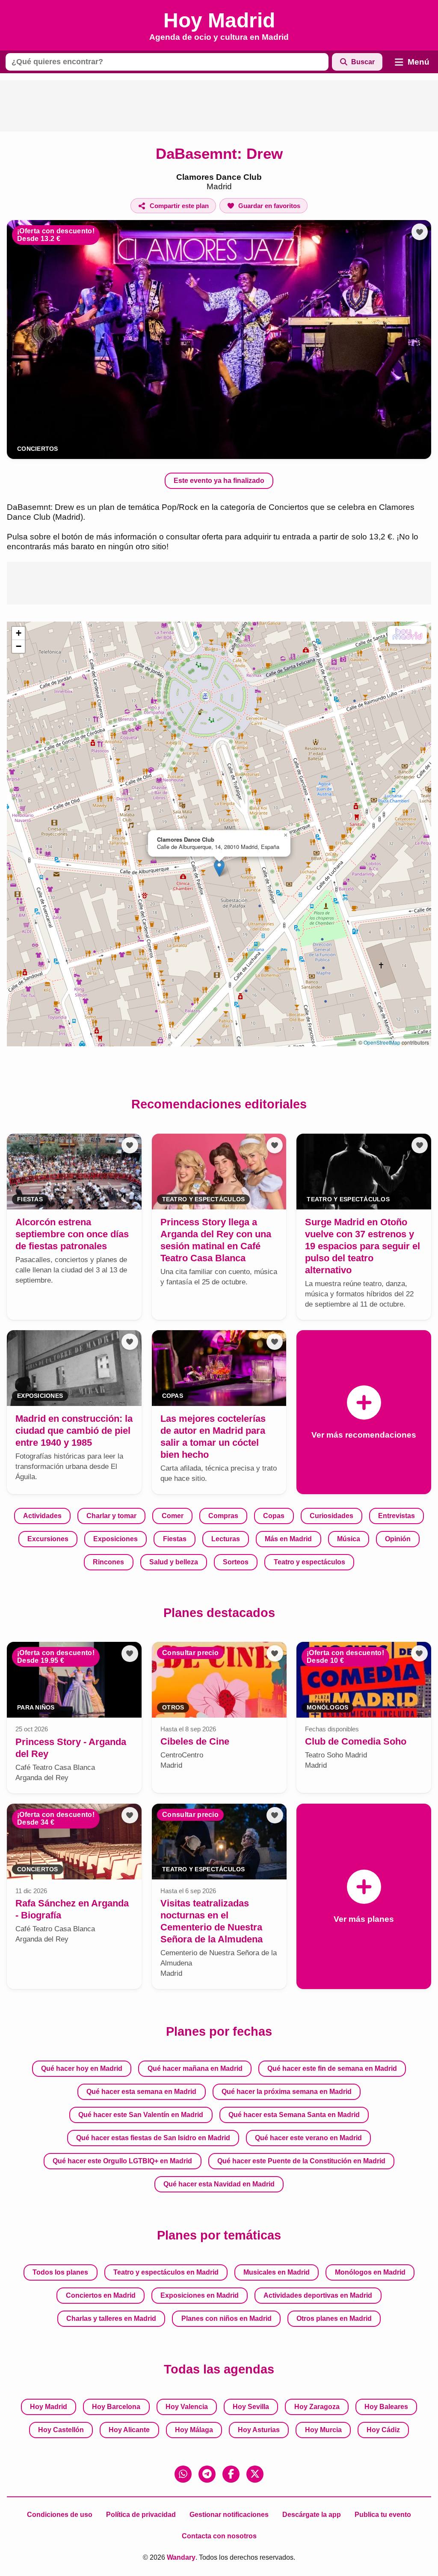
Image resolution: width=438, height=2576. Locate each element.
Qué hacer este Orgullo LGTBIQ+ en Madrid (122, 2161)
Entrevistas (397, 1516)
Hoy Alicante (129, 2430)
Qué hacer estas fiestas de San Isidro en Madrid (153, 2138)
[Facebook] (231, 2474)
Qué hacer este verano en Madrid (308, 2138)
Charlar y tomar (111, 1516)
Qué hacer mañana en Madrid (195, 2068)
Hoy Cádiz (383, 2430)
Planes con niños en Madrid (226, 2318)
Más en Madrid (288, 1539)
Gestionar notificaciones (229, 2515)
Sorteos (236, 1562)
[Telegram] (207, 2474)
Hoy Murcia (323, 2430)
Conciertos (38, 449)
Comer (173, 1516)
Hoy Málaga (194, 2430)
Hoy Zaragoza (317, 2407)
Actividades (42, 1516)
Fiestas (175, 1539)
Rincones (108, 1562)
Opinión (398, 1539)
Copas (274, 1516)
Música (349, 1539)
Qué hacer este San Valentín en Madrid (141, 2115)
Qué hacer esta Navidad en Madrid (219, 2184)
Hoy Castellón (61, 2430)
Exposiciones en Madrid (200, 2295)
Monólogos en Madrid (370, 2272)
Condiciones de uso (60, 2515)
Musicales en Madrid (277, 2272)
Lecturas (226, 1539)
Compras (223, 1516)
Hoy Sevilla (251, 2407)
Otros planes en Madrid (334, 2318)
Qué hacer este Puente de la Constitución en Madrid (301, 2161)
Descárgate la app (312, 2515)
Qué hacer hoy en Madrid (82, 2068)
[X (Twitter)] (255, 2474)
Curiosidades (331, 1516)
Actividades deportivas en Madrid (318, 2295)
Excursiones (48, 1539)
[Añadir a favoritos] (420, 232)
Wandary (181, 2557)
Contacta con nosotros (219, 2536)
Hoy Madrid (49, 2407)
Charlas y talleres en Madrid (111, 2318)
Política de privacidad (141, 2515)
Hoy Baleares (386, 2407)
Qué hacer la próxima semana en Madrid (287, 2092)
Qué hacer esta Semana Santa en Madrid (294, 2115)
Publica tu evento (383, 2515)
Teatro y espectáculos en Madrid (166, 2272)
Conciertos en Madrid (101, 2295)
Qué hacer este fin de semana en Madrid (332, 2068)
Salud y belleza (174, 1562)
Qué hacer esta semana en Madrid (141, 2092)
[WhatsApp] (183, 2474)
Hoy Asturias (259, 2430)
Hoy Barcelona (116, 2407)
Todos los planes (60, 2272)
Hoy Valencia (187, 2407)
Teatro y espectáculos (309, 1562)
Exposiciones (115, 1539)
